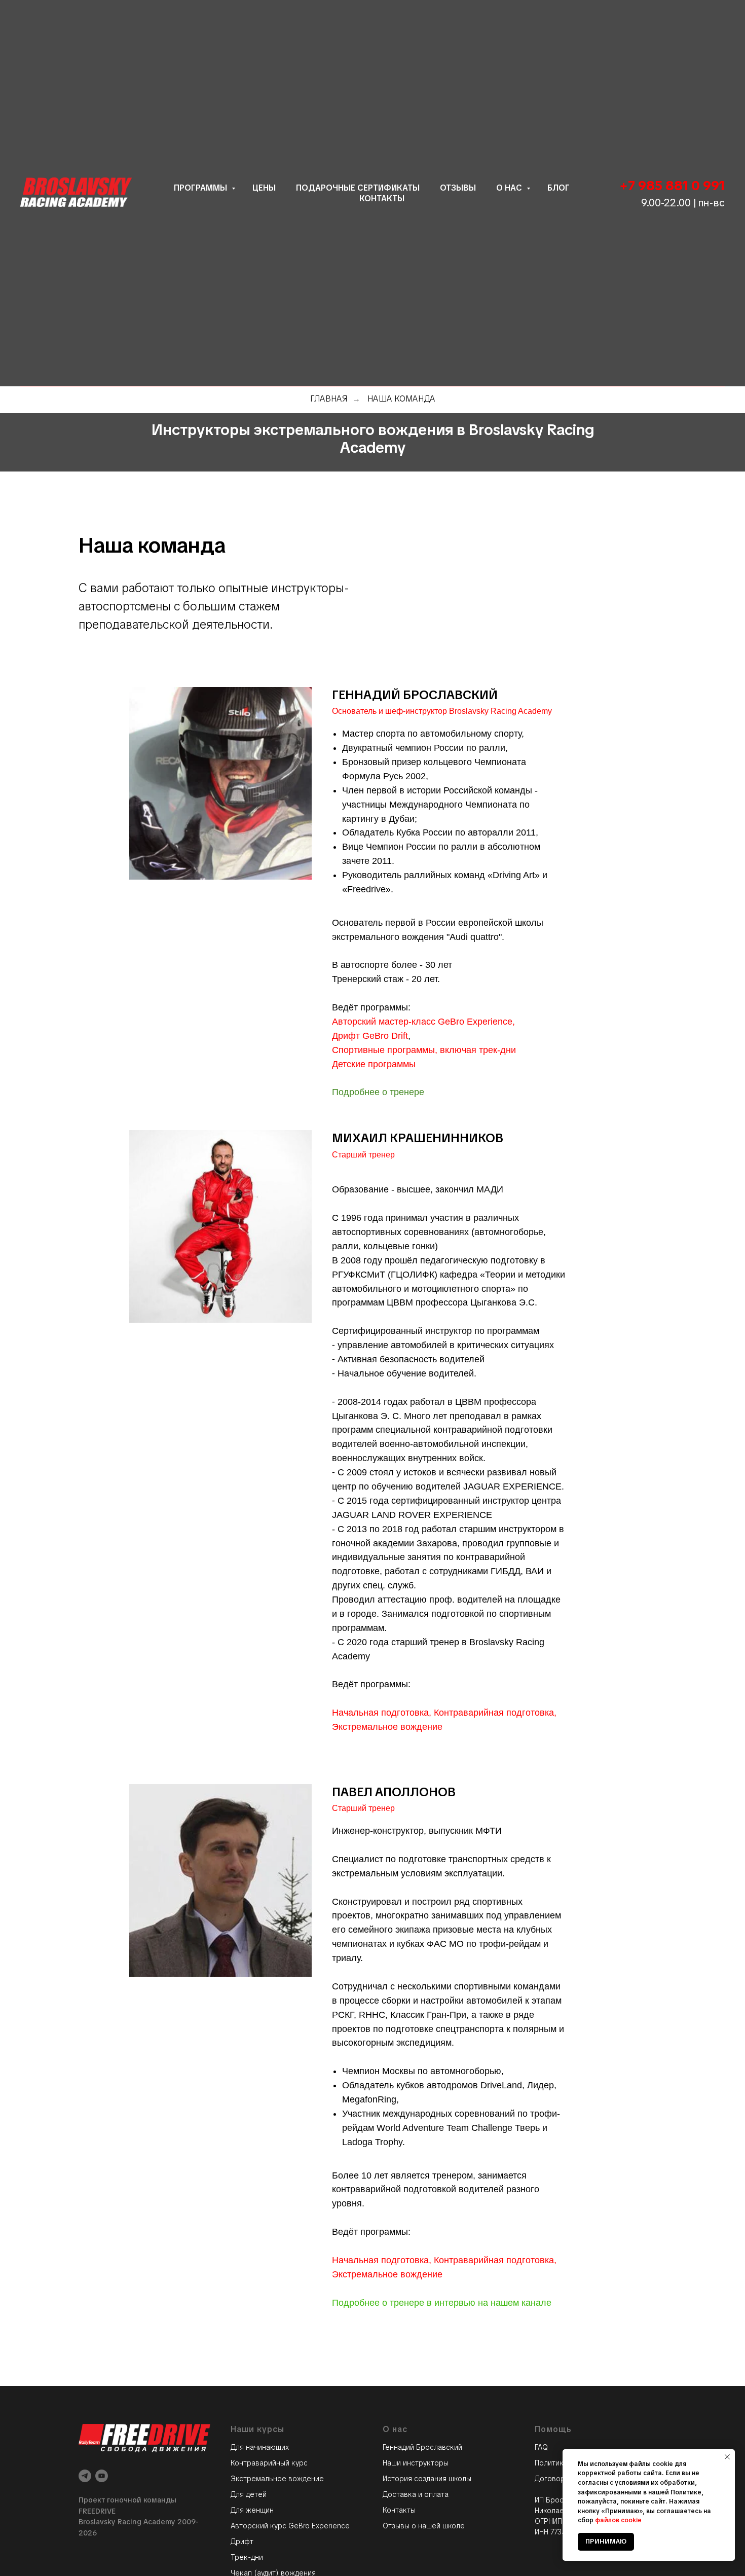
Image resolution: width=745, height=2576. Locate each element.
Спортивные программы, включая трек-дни (424, 1050)
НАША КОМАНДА (401, 399)
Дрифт (242, 2542)
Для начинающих (260, 2447)
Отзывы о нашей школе (424, 2526)
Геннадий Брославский (422, 2447)
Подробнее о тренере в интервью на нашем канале (442, 2303)
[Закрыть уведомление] (727, 2457)
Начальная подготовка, (382, 1713)
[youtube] (102, 2476)
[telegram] (85, 2476)
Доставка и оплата (416, 2494)
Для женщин (252, 2510)
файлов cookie (618, 2520)
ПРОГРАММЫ (201, 188)
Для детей (249, 2494)
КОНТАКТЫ (382, 198)
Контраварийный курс (269, 2463)
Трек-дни (247, 2557)
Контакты (399, 2510)
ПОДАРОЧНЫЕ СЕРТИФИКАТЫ (358, 188)
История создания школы (427, 2479)
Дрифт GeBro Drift (370, 1036)
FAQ (541, 2447)
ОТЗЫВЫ (458, 188)
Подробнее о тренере (378, 1092)
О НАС (510, 188)
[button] (610, 48)
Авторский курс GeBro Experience (290, 2526)
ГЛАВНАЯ (329, 399)
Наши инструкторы (416, 2463)
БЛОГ (558, 188)
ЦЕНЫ (264, 188)
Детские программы (374, 1064)
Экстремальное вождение (387, 1727)
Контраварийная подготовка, (495, 1713)
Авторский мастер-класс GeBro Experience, (423, 1022)
